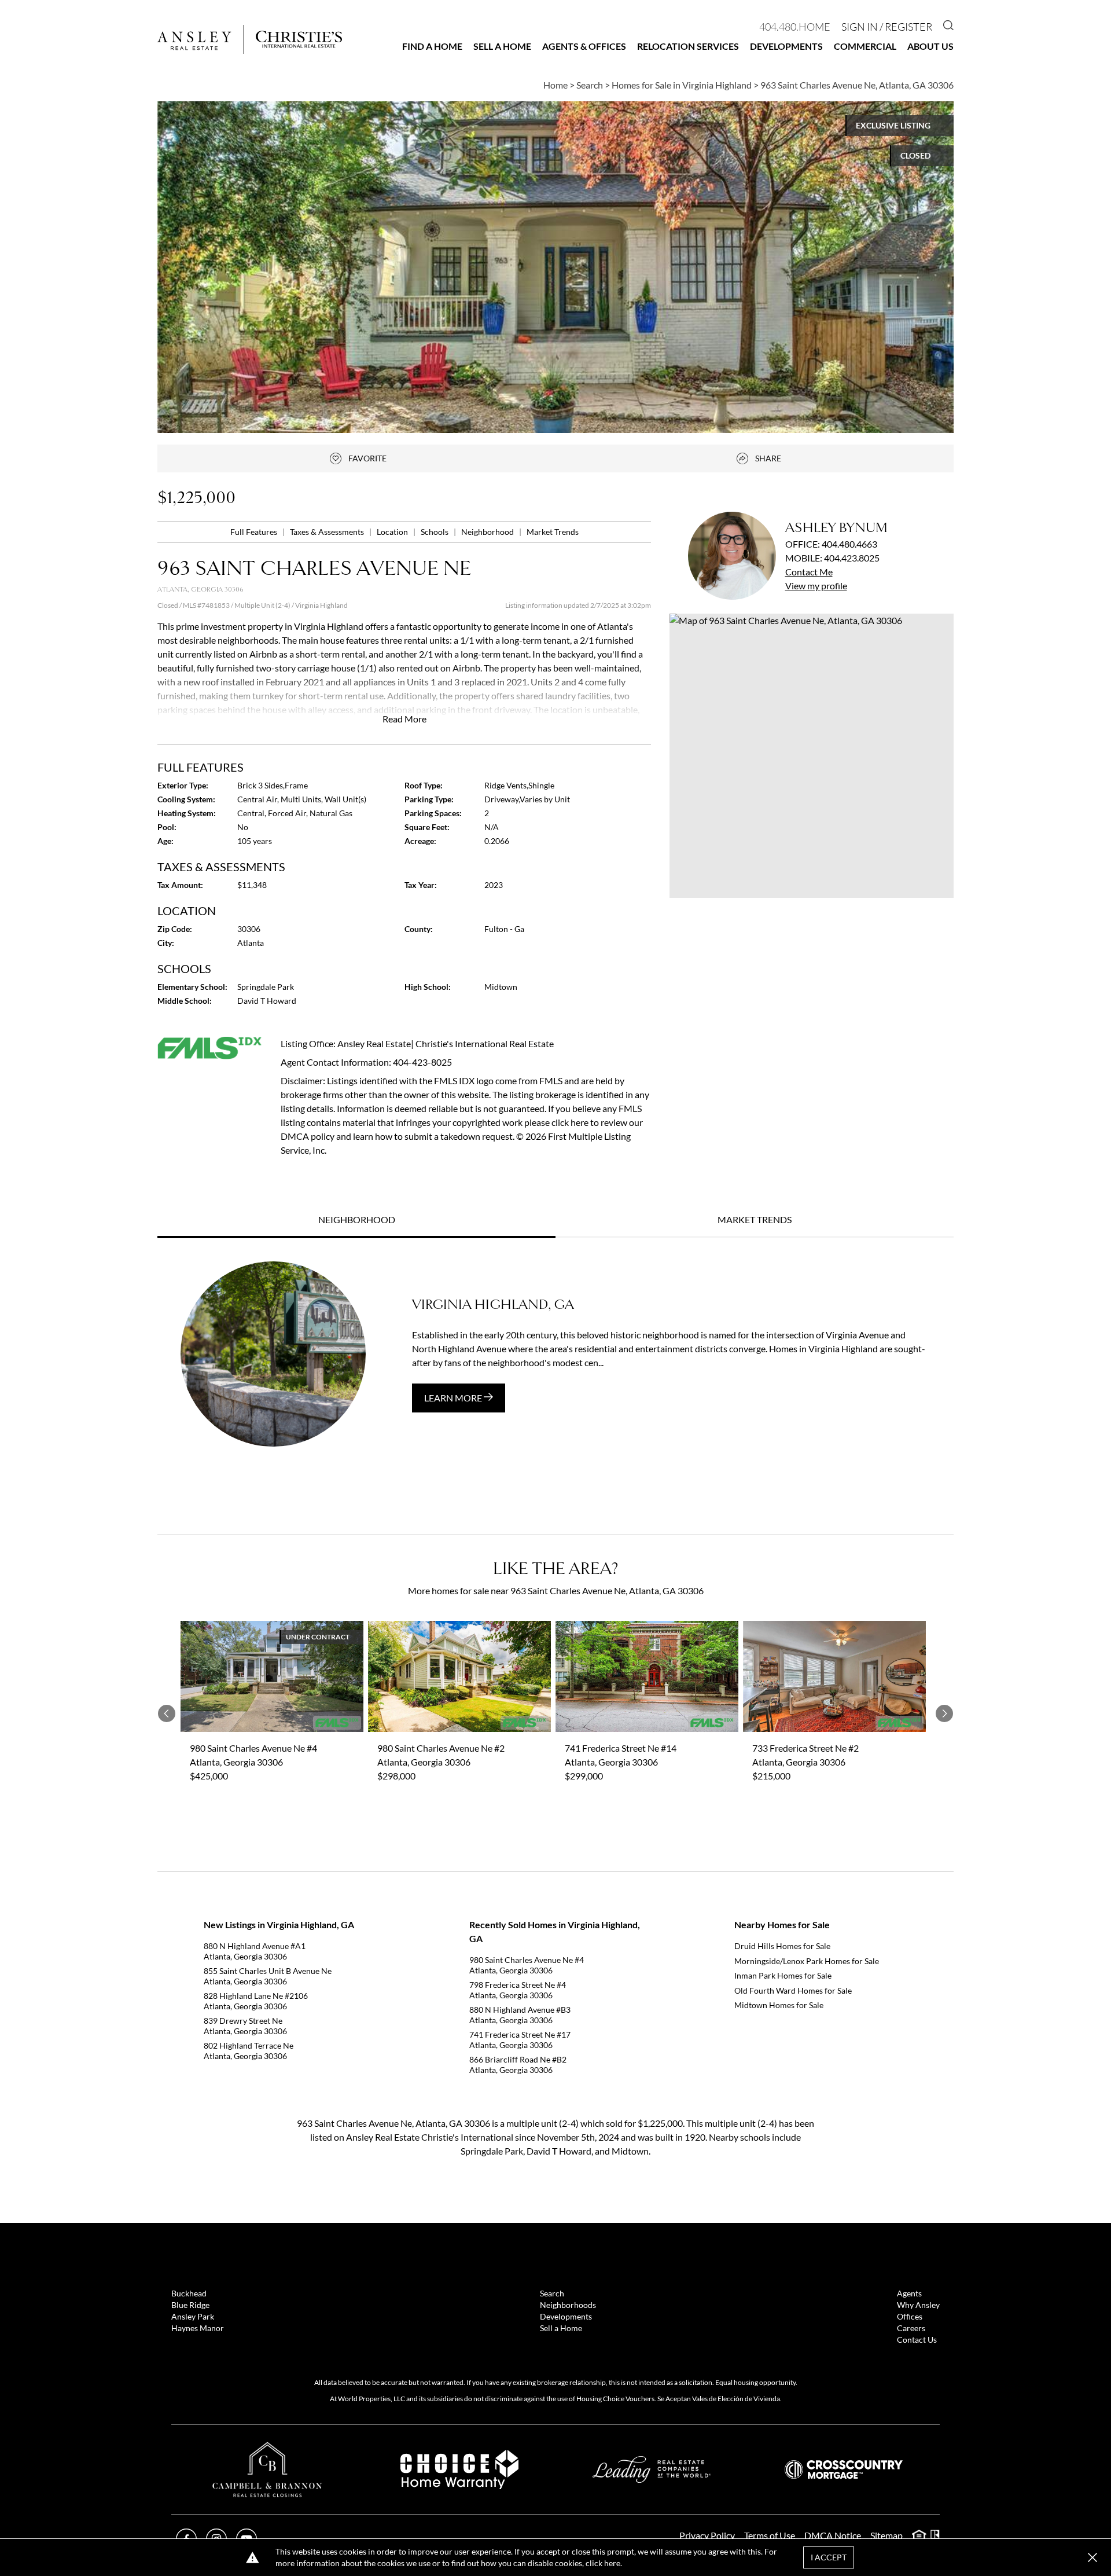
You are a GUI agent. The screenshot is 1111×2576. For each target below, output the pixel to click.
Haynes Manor (198, 2328)
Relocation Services (688, 46)
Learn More (454, 1398)
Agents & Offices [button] (584, 46)
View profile (816, 586)
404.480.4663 (849, 544)
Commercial (865, 46)
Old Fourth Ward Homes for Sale (793, 1990)
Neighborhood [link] (488, 532)
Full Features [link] (255, 532)
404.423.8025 (852, 558)
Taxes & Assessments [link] (328, 532)
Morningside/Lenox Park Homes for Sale (807, 1961)
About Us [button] (930, 46)
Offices (910, 2316)
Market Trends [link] (553, 532)
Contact (809, 572)
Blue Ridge (190, 2305)
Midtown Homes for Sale (779, 2005)
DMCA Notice (833, 2535)
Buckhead (189, 2293)
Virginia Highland (321, 605)
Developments (786, 46)
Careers (911, 2328)
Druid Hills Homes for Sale (782, 1946)
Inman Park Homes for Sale (783, 1975)
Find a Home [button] (432, 46)
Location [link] (393, 532)
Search (552, 2293)
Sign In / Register (887, 27)
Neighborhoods (568, 2305)
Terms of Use (770, 2535)
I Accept (829, 2557)
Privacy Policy (707, 2535)
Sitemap (886, 2535)
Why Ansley (918, 2305)
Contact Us (917, 2340)
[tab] (356, 1221)
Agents (909, 2293)
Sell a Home (502, 46)
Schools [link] (435, 532)
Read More (404, 719)
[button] (812, 756)
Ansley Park (193, 2316)
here (612, 2563)
